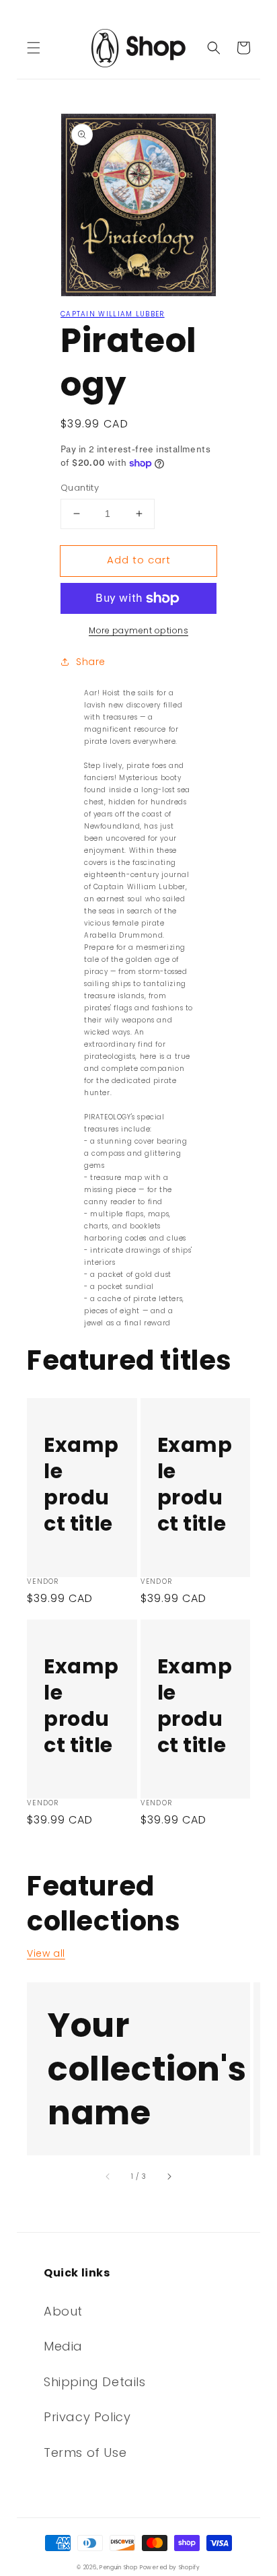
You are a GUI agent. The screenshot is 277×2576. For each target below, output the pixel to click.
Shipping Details (95, 2382)
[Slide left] (108, 2177)
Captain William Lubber (113, 314)
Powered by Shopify (170, 2567)
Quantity (80, 488)
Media (63, 2346)
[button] (34, 48)
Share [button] (91, 662)
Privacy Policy (87, 2417)
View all (46, 1953)
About (63, 2311)
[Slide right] (169, 2177)
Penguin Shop (118, 2567)
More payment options (138, 630)
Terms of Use (85, 2452)
